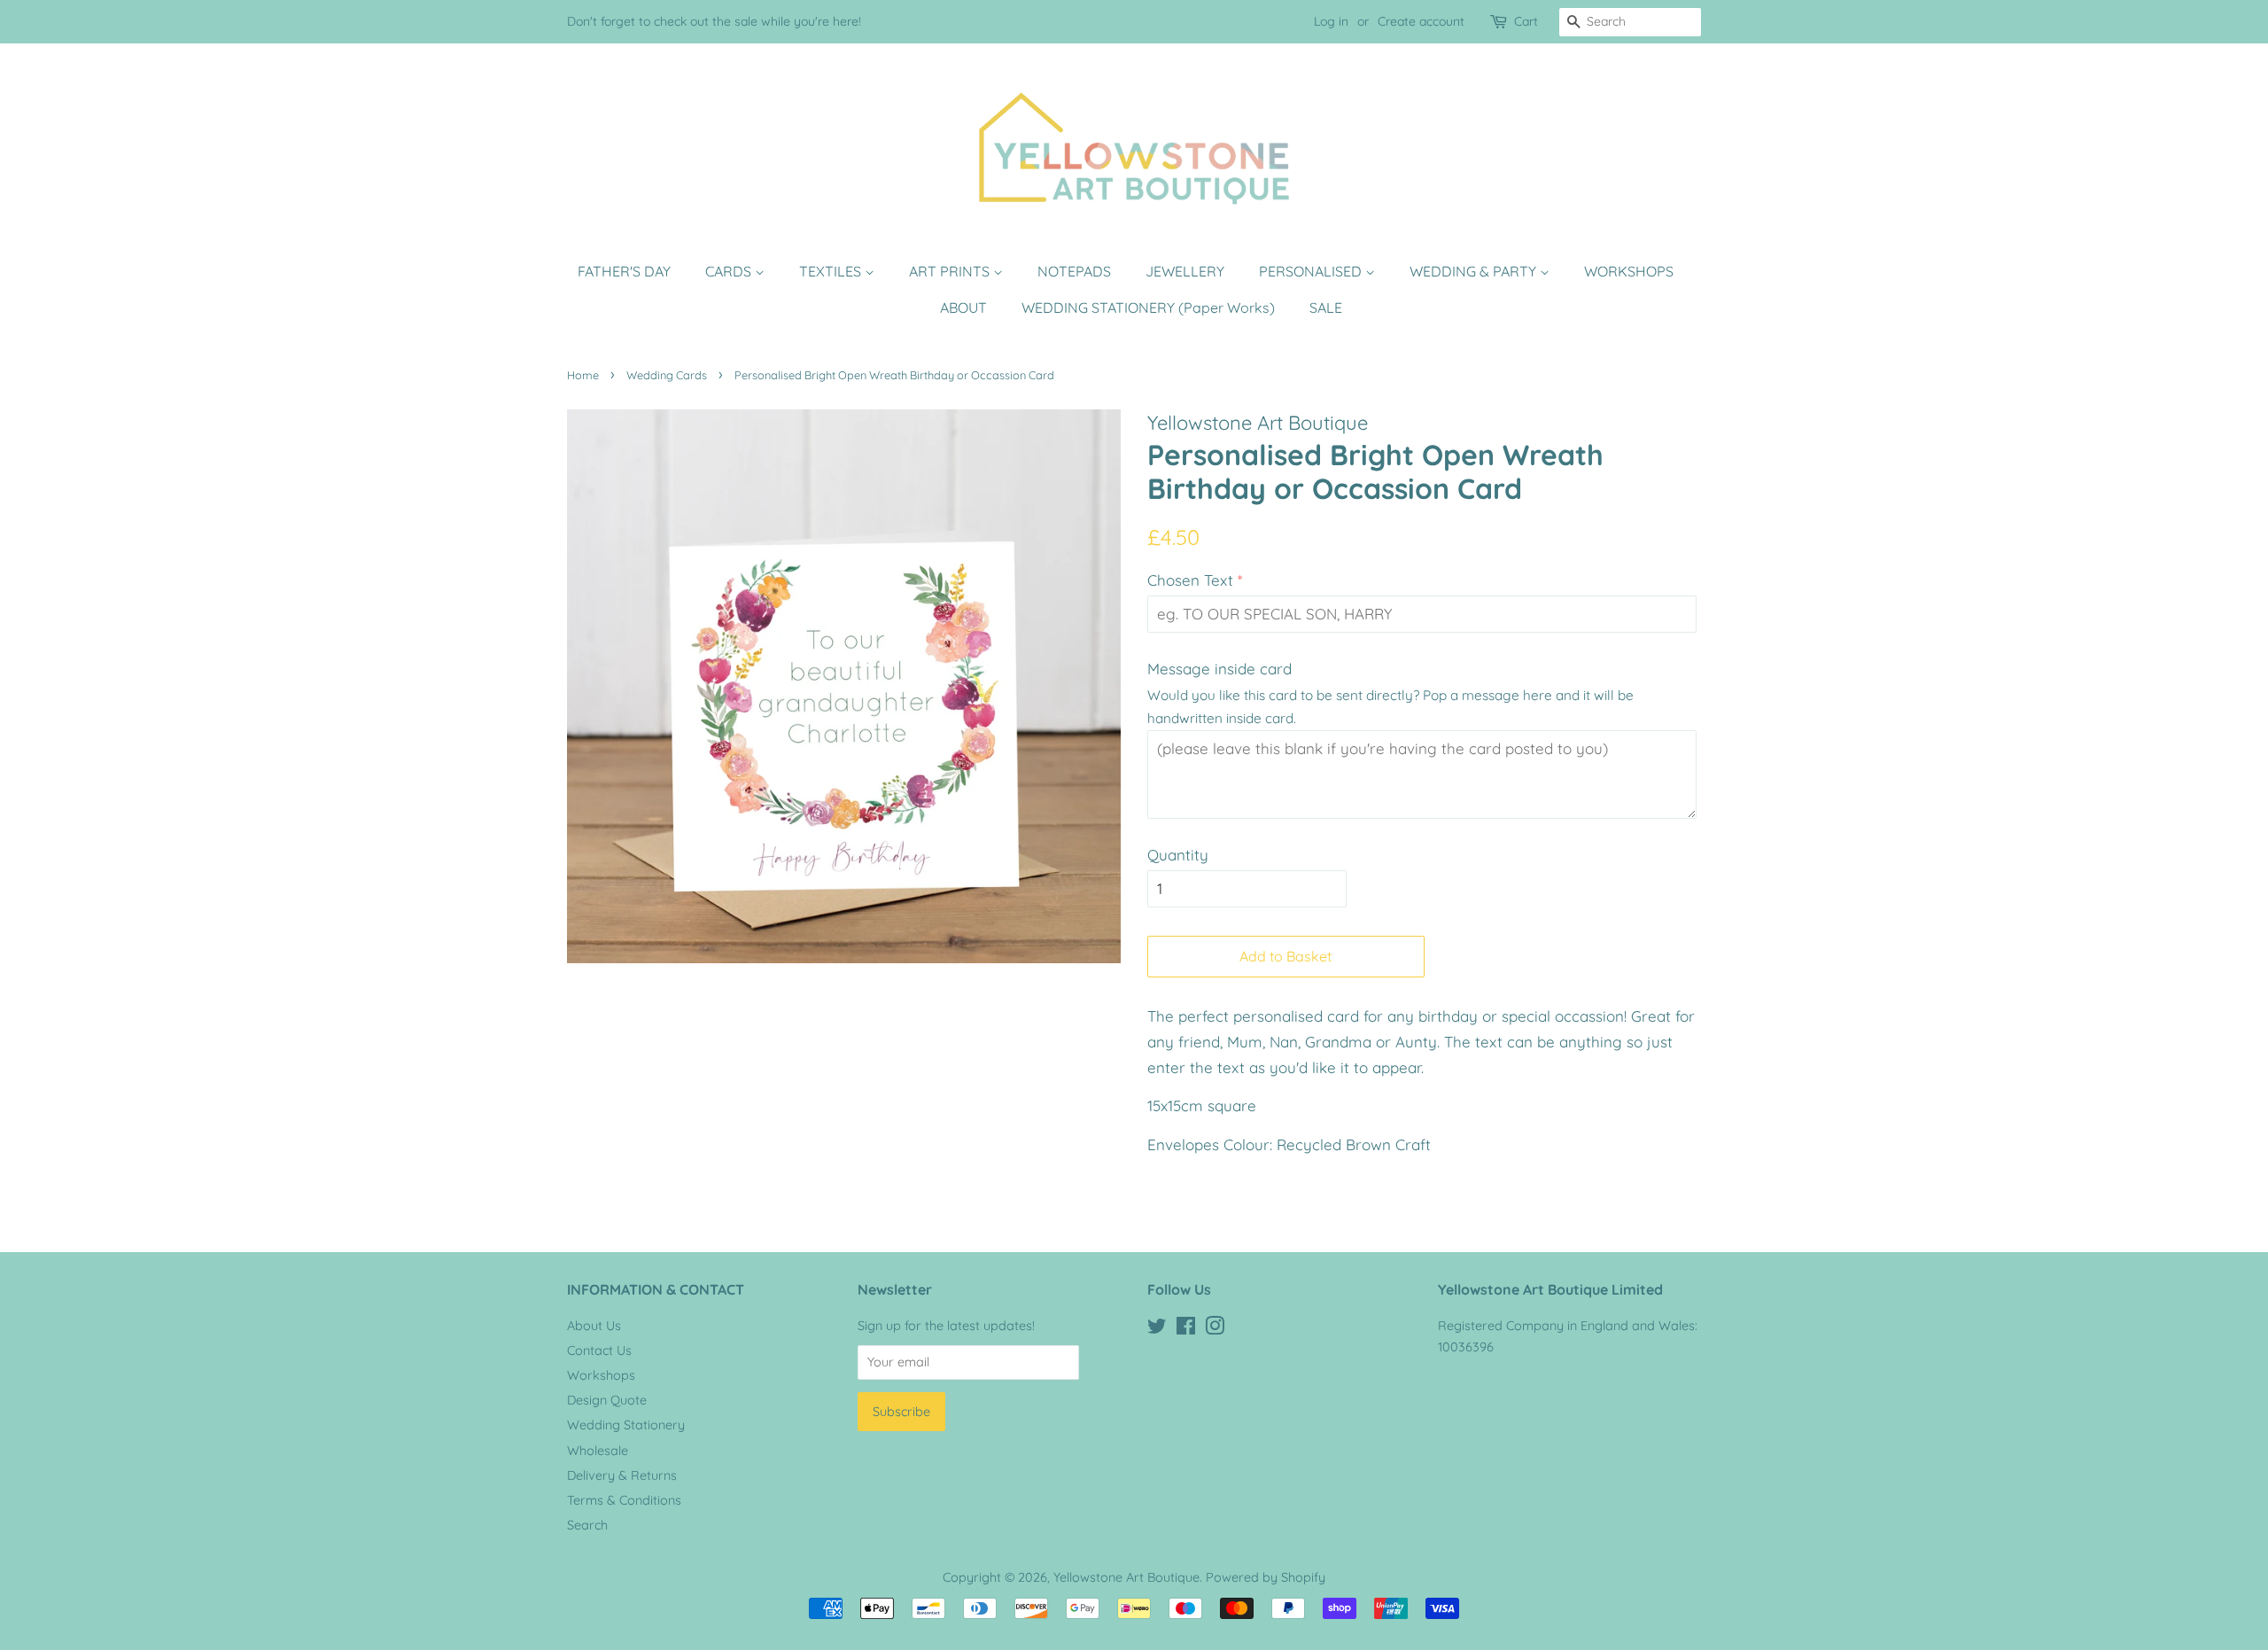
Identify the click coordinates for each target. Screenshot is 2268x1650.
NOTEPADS (1074, 271)
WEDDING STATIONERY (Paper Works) (1148, 307)
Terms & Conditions (624, 1500)
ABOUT (963, 307)
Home (583, 375)
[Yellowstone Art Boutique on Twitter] (1157, 1329)
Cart (1526, 21)
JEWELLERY (1185, 271)
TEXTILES (832, 271)
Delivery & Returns (622, 1475)
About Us (594, 1326)
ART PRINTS (951, 271)
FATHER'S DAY (624, 271)
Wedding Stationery (626, 1425)
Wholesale (598, 1451)
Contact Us (599, 1350)
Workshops (601, 1375)
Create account (1421, 21)
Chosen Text (1190, 580)
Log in (1331, 21)
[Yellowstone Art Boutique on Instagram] (1215, 1329)
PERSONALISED (1312, 271)
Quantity (1178, 855)
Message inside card (1219, 669)
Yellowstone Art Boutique (1126, 1577)
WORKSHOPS (1629, 271)
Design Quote (607, 1400)
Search (587, 1525)
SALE (1326, 307)
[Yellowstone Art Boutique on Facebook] (1186, 1329)
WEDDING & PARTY (1475, 271)
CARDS (730, 271)
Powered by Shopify (1266, 1577)
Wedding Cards (667, 375)
